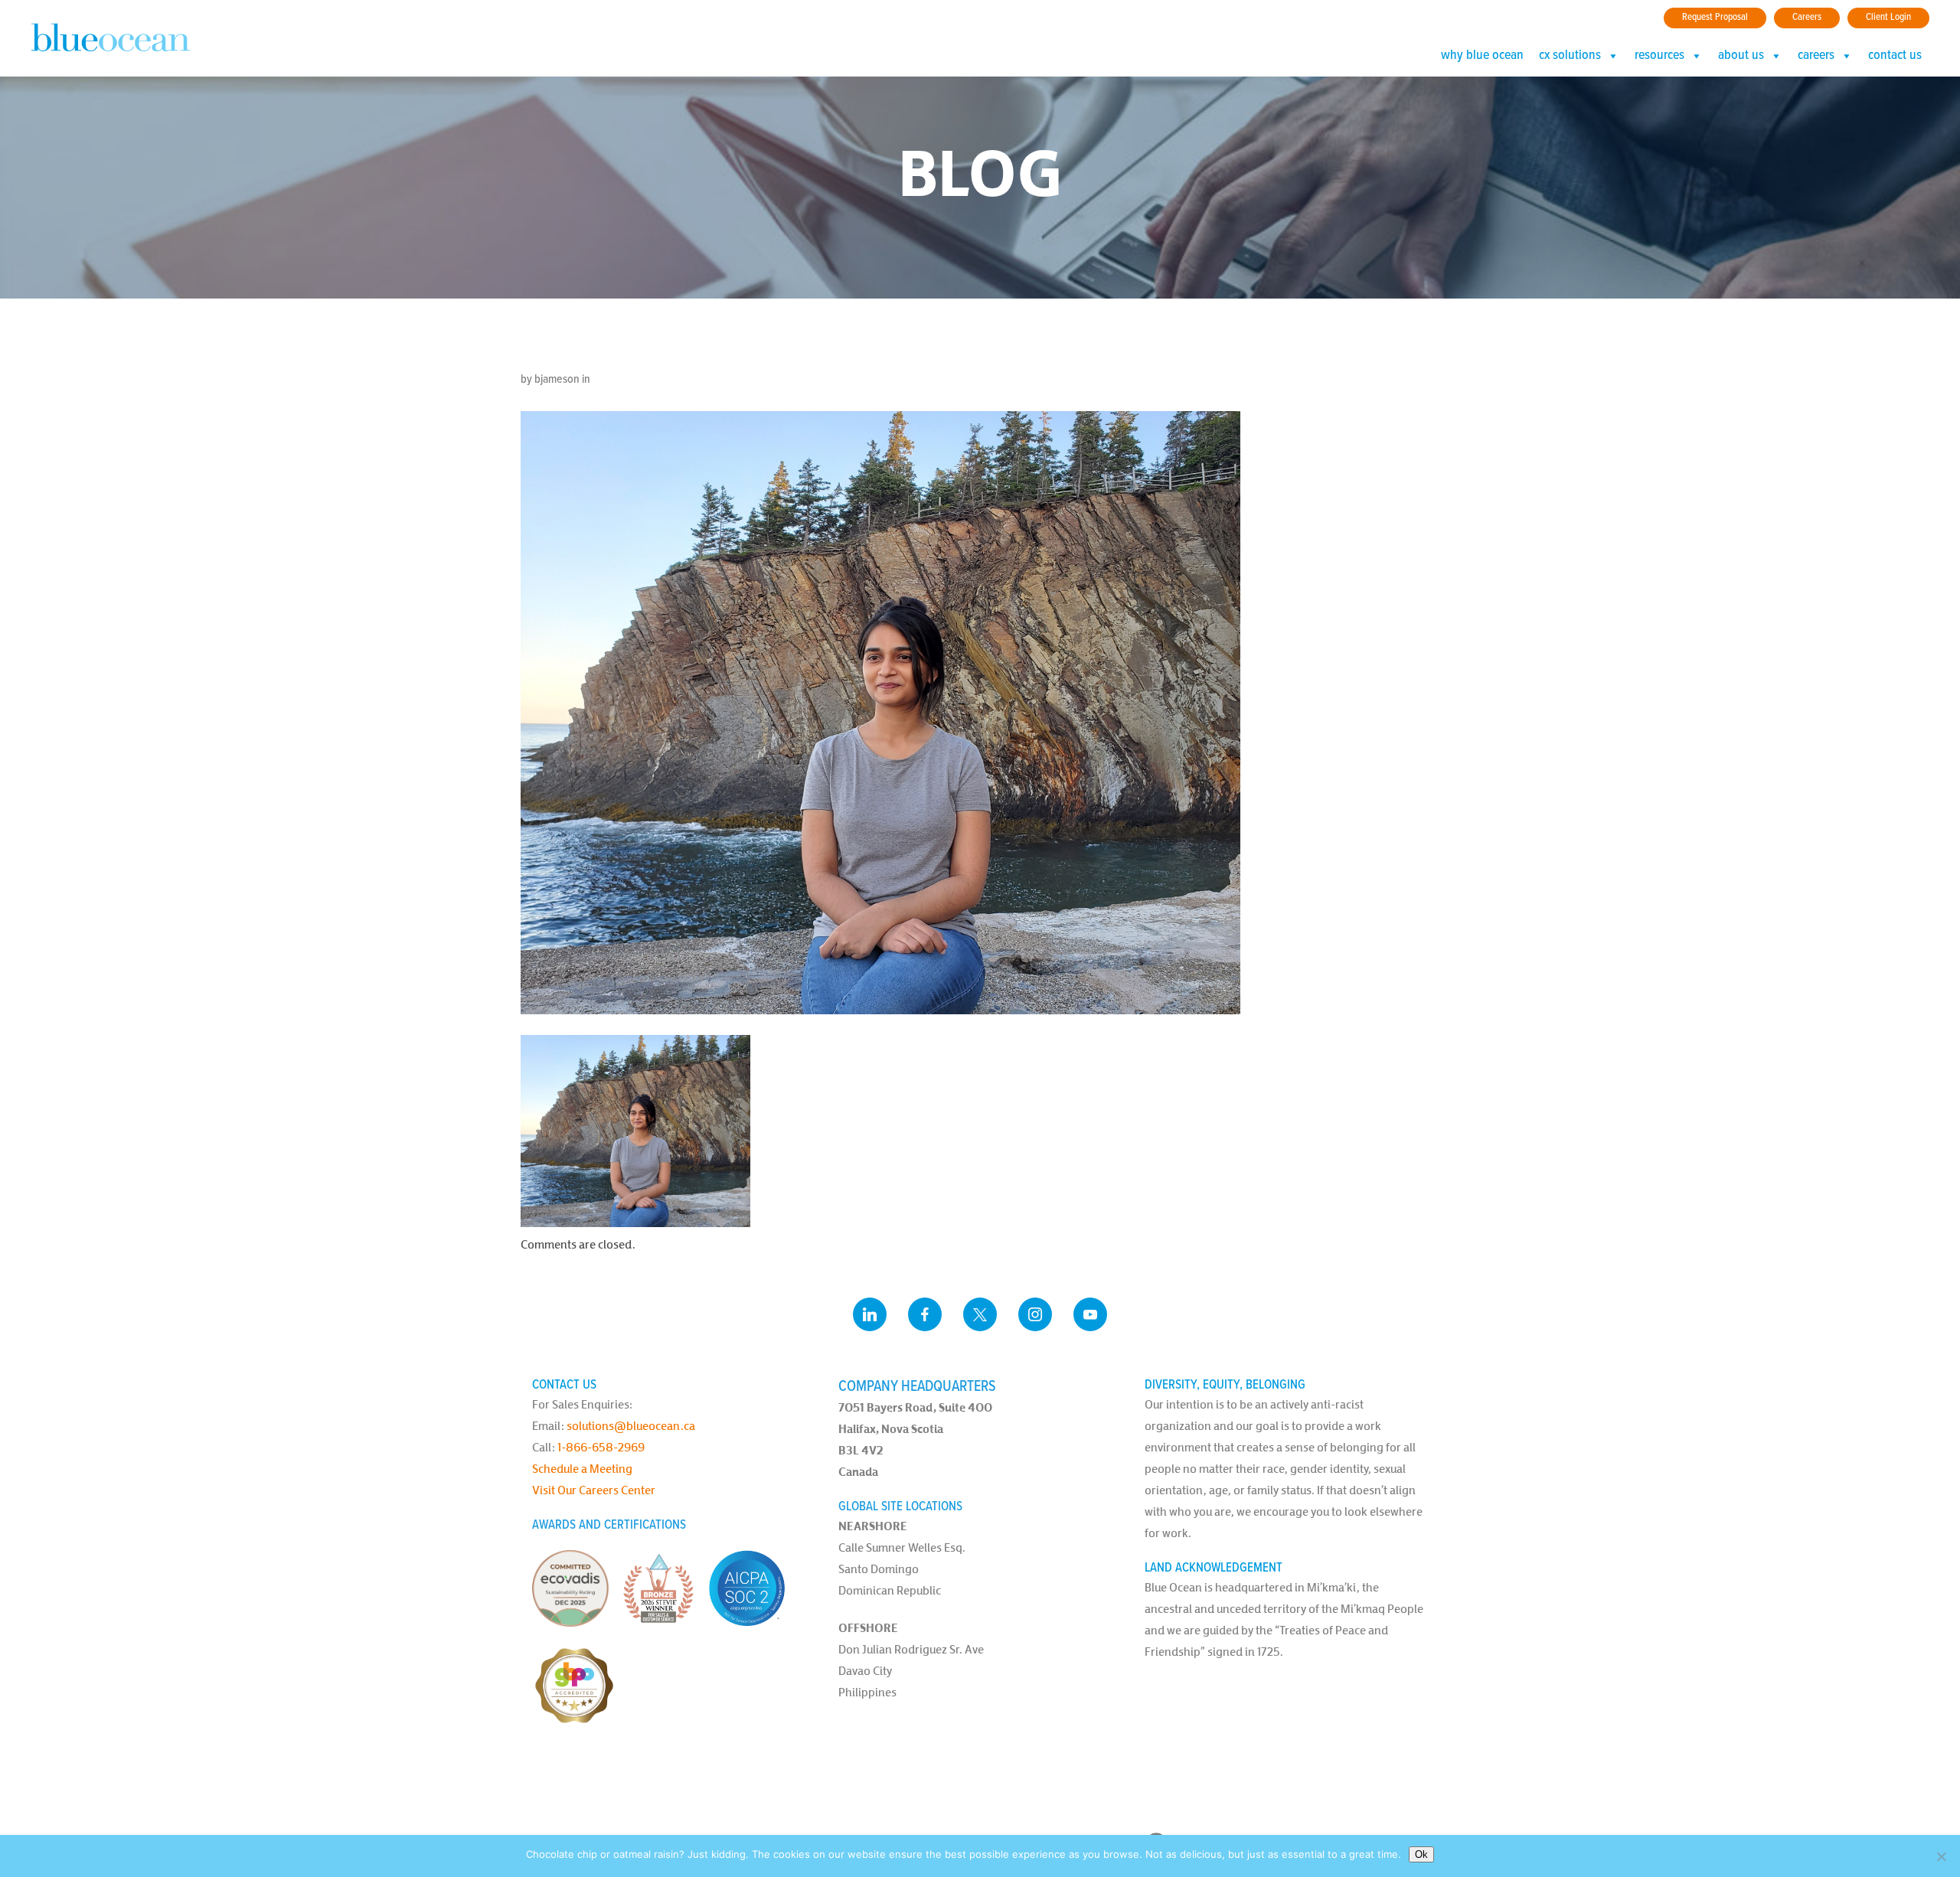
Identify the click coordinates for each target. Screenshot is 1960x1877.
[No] (1941, 1856)
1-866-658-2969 (601, 1447)
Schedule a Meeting (582, 1469)
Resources (1659, 56)
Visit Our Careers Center (594, 1490)
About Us (1741, 56)
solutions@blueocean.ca (631, 1426)
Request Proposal (1715, 17)
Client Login (1888, 17)
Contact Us (1895, 56)
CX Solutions (1570, 56)
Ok (1421, 1854)
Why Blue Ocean (1482, 56)
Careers (1807, 17)
